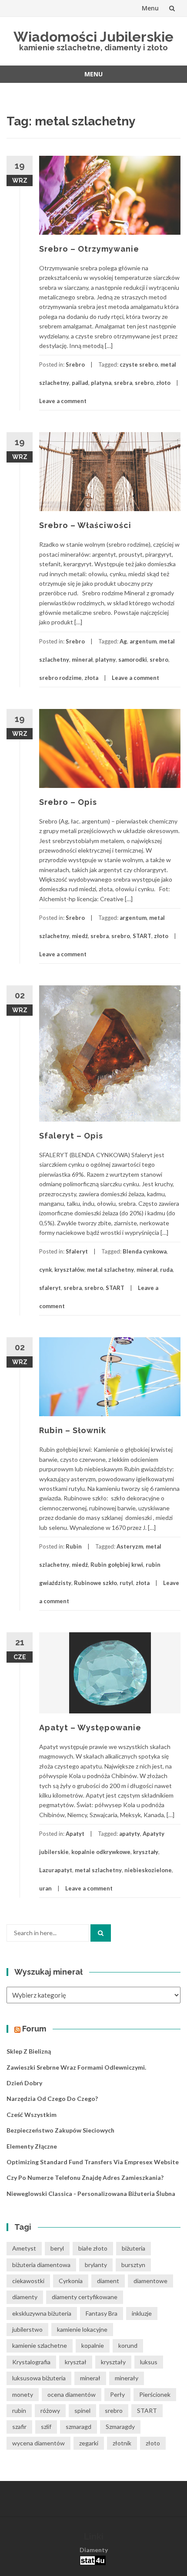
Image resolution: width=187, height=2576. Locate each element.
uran (45, 1888)
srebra (123, 383)
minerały (127, 2378)
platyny (105, 660)
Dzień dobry (24, 2083)
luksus (149, 2362)
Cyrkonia (71, 2281)
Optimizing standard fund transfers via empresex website (93, 2162)
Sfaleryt (77, 1251)
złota (91, 678)
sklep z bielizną (29, 2051)
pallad (80, 383)
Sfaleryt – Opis (71, 1136)
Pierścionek (155, 2394)
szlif (46, 2427)
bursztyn (133, 2265)
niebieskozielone (148, 1870)
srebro (144, 383)
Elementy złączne (32, 2146)
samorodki (133, 660)
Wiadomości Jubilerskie (93, 37)
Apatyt (75, 1834)
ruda (166, 1270)
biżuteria (134, 2248)
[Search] (101, 1933)
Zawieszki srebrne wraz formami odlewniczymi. (76, 2067)
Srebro (75, 364)
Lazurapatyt (56, 1870)
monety (23, 2394)
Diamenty (94, 2550)
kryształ (76, 2362)
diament (108, 2281)
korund (128, 2345)
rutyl (126, 1583)
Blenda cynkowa (145, 1251)
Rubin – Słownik (73, 1430)
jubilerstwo (27, 2329)
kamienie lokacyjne (82, 2329)
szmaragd (78, 2427)
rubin (19, 2410)
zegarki (89, 2443)
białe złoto (93, 2248)
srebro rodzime (60, 678)
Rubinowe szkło (95, 1583)
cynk (45, 1270)
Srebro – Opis (68, 802)
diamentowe (150, 2281)
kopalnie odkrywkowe (101, 1852)
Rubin (74, 1546)
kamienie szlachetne (40, 2345)
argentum (143, 641)
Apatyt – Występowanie (90, 1728)
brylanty (96, 2265)
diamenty (25, 2297)
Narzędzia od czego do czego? (52, 2099)
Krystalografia (31, 2362)
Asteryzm (130, 1546)
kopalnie (93, 2345)
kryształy (146, 1852)
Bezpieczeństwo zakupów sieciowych (60, 2130)
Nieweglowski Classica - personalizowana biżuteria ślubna (91, 2194)
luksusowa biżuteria (39, 2378)
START (142, 936)
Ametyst (24, 2248)
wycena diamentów (38, 2443)
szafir (19, 2427)
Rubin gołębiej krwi (117, 1565)
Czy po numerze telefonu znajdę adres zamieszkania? (85, 2177)
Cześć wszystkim (32, 2115)
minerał (82, 660)
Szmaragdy (120, 2427)
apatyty (130, 1834)
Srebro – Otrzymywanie (89, 249)
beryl (57, 2248)
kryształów (69, 1270)
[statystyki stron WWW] (93, 2560)
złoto (163, 383)
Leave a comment (63, 401)
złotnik (122, 2443)
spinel (82, 2410)
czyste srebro (139, 364)
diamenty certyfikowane (85, 2297)
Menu (150, 8)
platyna (101, 383)
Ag (123, 641)
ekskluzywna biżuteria (42, 2313)
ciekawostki (28, 2281)
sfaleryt (50, 1288)
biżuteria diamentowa (41, 2265)
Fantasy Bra (102, 2313)
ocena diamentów (72, 2394)
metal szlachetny (110, 1270)
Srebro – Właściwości (85, 525)
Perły (117, 2394)
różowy (50, 2410)
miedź (80, 936)
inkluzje (142, 2313)
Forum (34, 2029)
